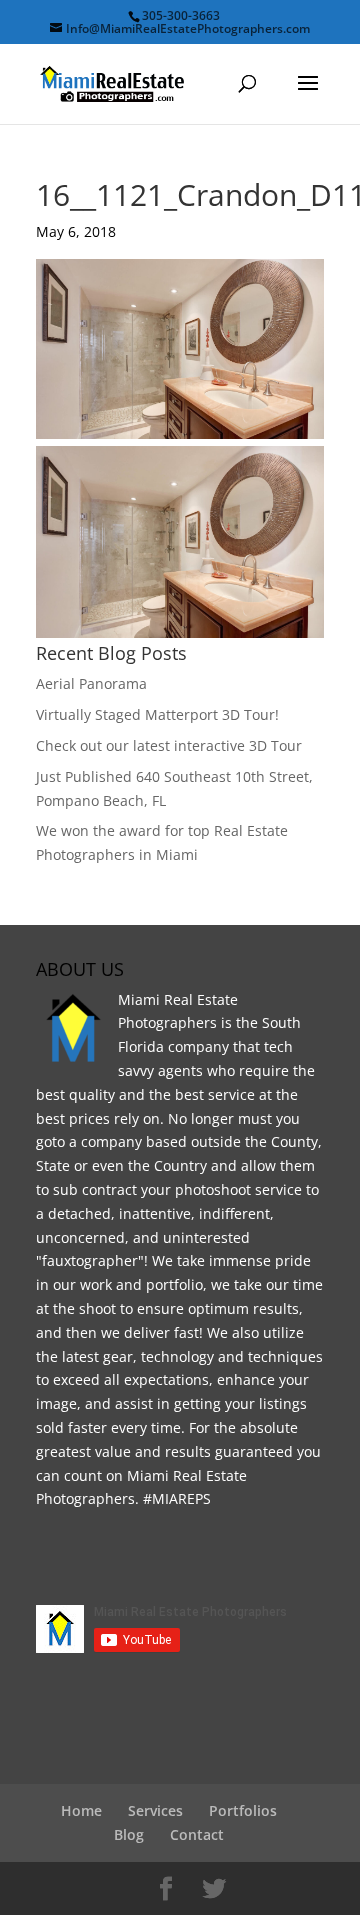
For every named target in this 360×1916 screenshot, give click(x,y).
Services (155, 1810)
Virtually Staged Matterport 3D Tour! (157, 714)
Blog (129, 1834)
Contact (197, 1834)
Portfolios (243, 1810)
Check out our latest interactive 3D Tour (169, 745)
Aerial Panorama (91, 683)
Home (81, 1810)
